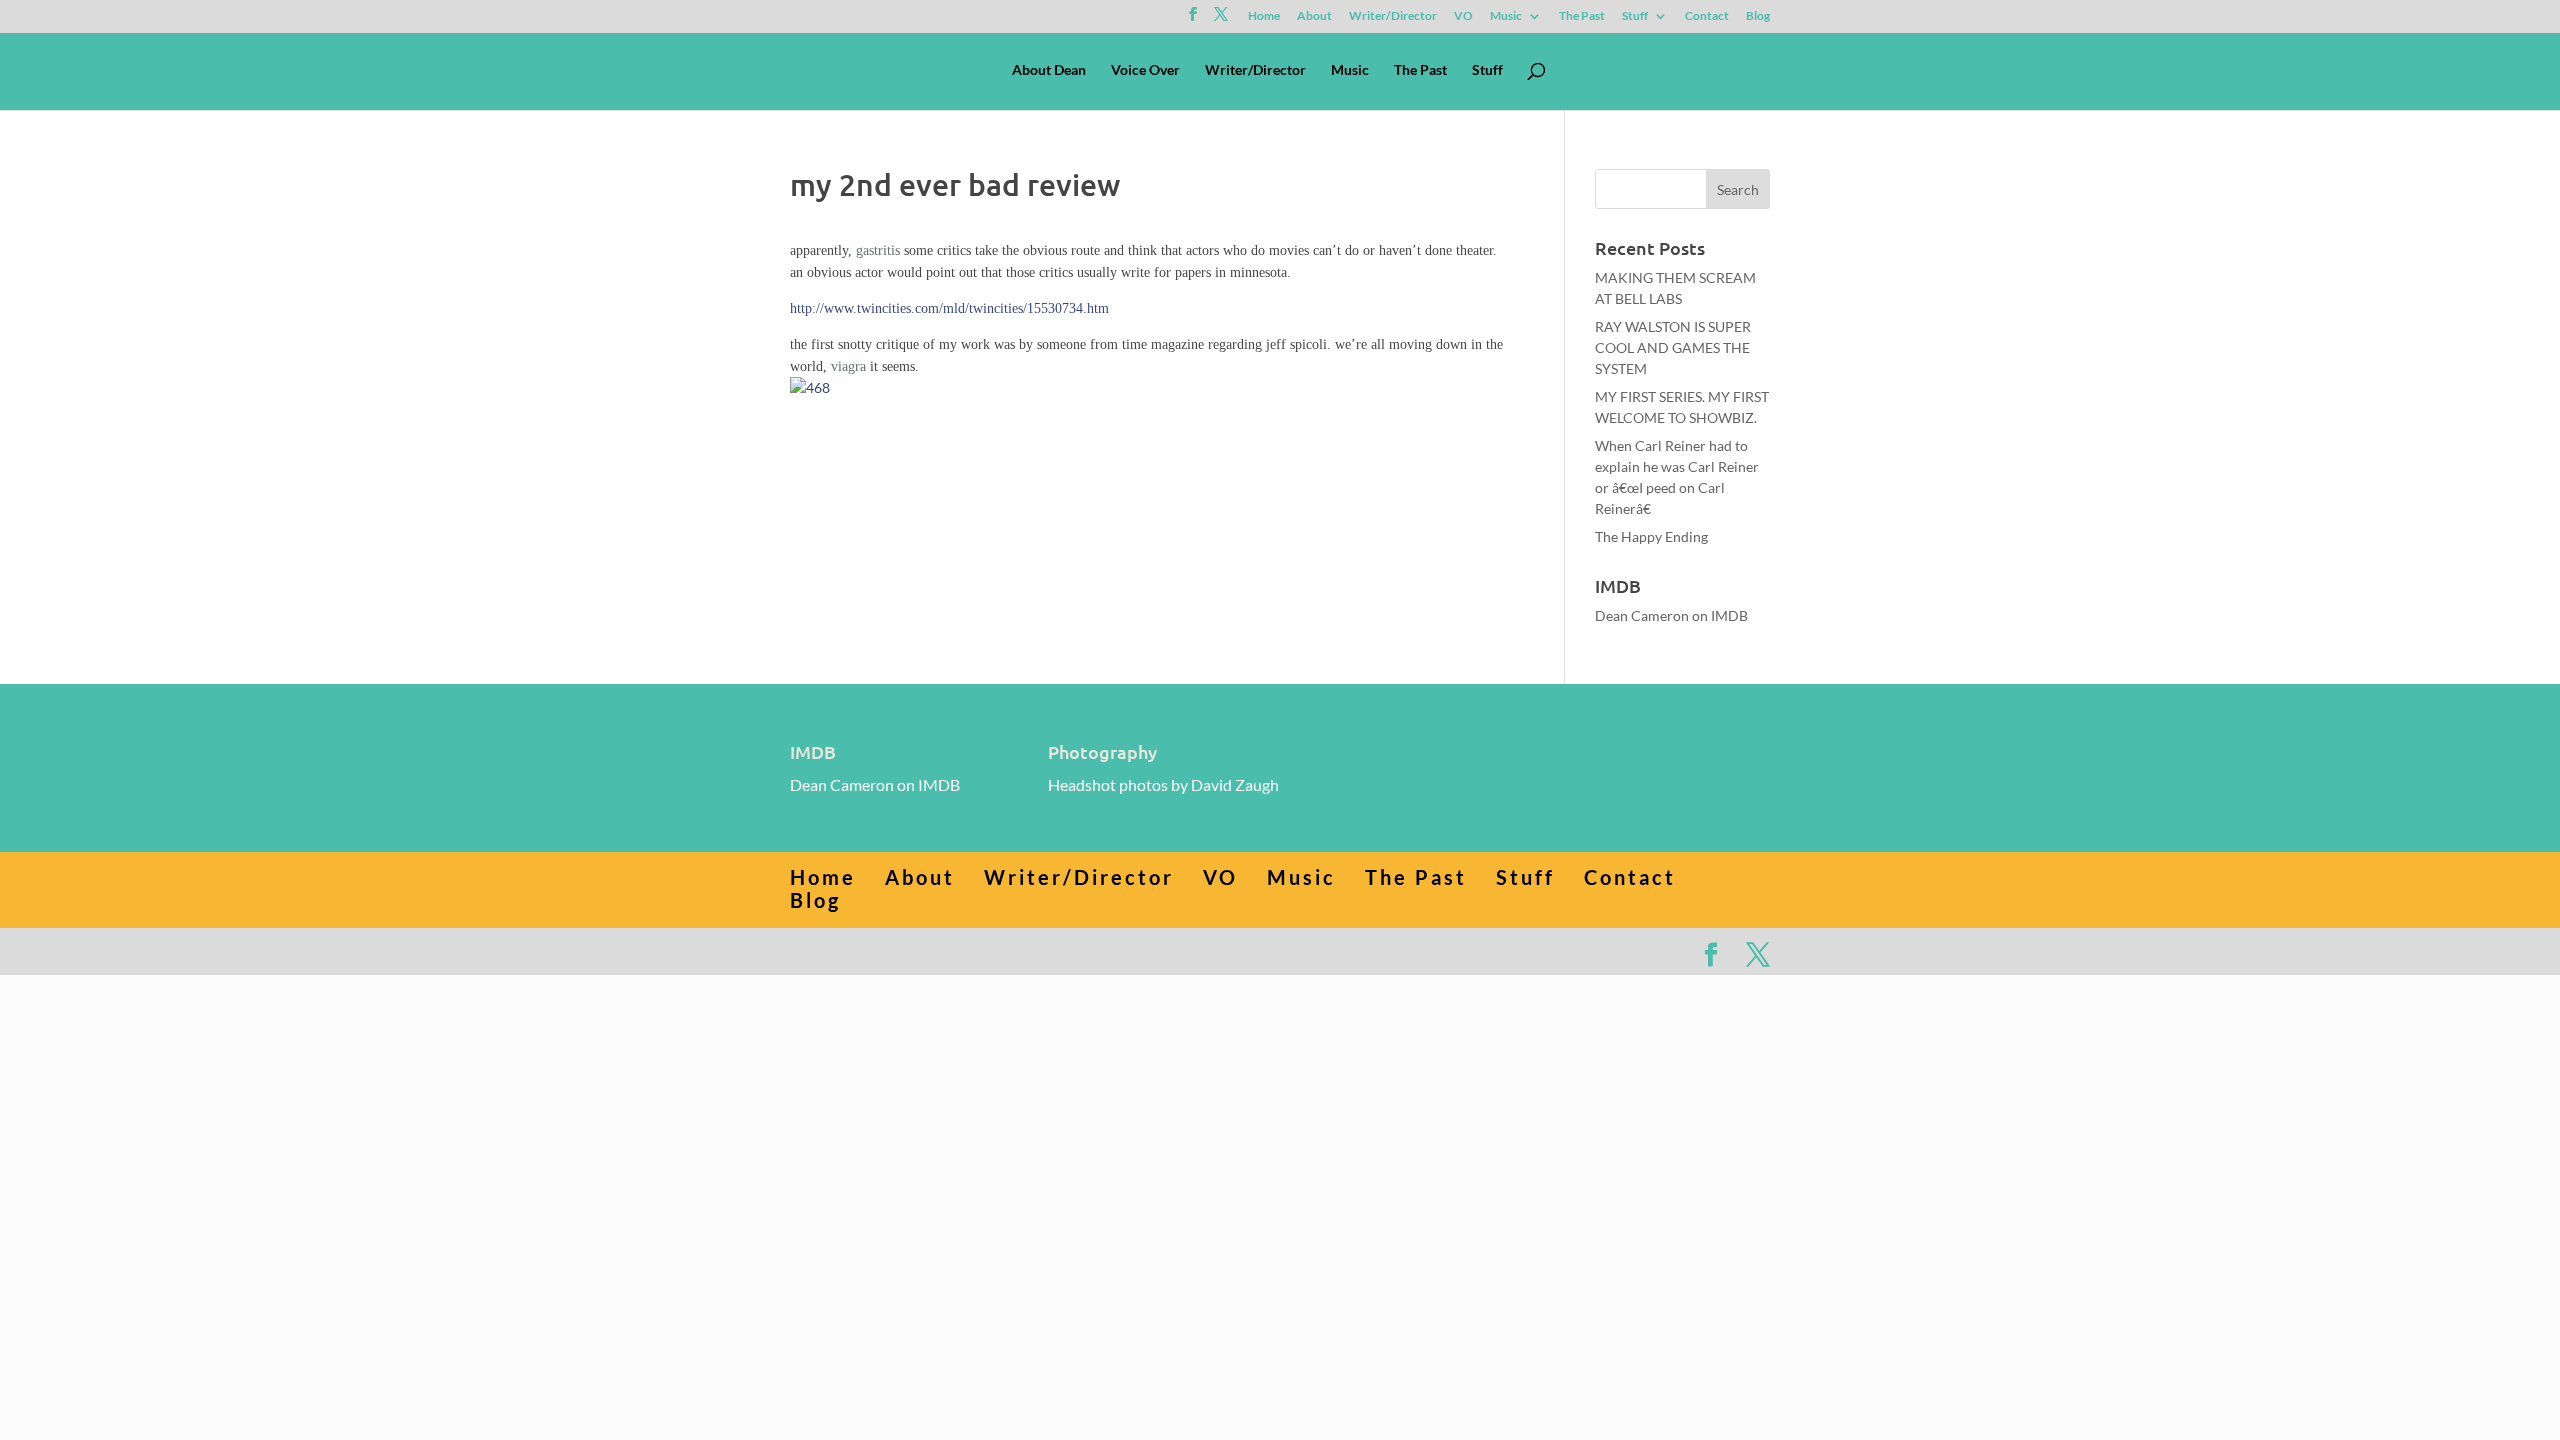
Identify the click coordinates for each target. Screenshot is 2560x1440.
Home (1264, 16)
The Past (1582, 16)
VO (1463, 16)
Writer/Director (1393, 16)
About (1314, 16)
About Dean (1049, 70)
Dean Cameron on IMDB (1671, 615)
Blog (1758, 16)
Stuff (1635, 16)
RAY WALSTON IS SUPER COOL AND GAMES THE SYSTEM (1673, 347)
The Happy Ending (1651, 536)
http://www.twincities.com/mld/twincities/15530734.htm (949, 308)
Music (1506, 16)
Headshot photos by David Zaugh (1163, 784)
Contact (1707, 16)
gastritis (878, 250)
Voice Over (1145, 70)
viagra (848, 366)
